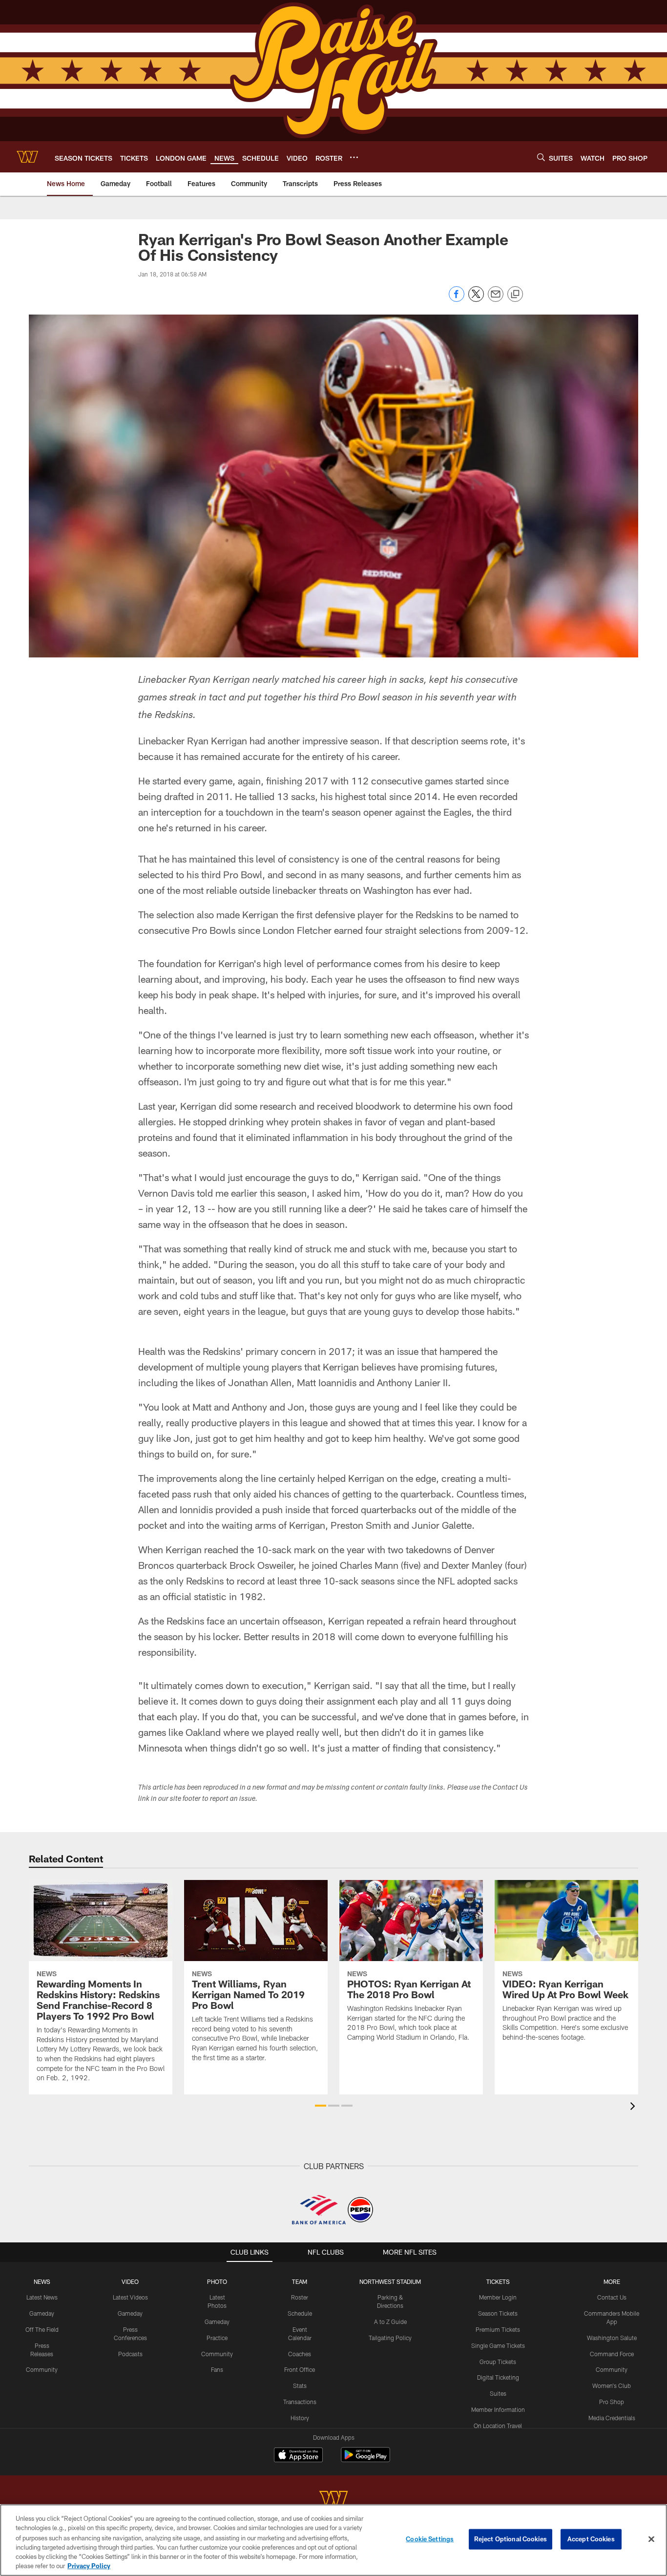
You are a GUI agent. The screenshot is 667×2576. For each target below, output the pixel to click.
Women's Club (612, 2386)
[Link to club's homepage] (27, 157)
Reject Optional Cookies (511, 2539)
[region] (333, 2540)
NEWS (42, 2281)
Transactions (300, 2402)
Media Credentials (612, 2418)
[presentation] (634, 2107)
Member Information (498, 2409)
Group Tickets (498, 2362)
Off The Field (42, 2329)
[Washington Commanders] (333, 2500)
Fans (217, 2369)
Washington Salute (612, 2338)
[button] (321, 2106)
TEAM (300, 2281)
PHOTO (217, 2281)
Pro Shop (612, 2402)
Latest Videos (130, 2297)
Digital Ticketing (498, 2377)
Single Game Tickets (498, 2345)
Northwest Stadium (390, 2281)
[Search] (541, 157)
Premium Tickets (498, 2329)
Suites (498, 2393)
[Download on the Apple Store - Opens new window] (298, 2456)
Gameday (42, 2313)
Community (42, 2369)
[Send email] (496, 299)
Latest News (42, 2297)
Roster (300, 2297)
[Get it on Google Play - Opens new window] (365, 2460)
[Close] (651, 2539)
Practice (217, 2338)
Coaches (300, 2354)
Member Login (498, 2297)
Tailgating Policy (390, 2338)
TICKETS (498, 2281)
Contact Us (612, 2297)
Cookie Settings (430, 2539)
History (300, 2418)
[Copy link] (515, 295)
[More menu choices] (354, 157)
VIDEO (130, 2281)
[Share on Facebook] (457, 299)
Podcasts (130, 2354)
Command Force (612, 2354)
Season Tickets (498, 2313)
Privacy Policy (89, 2566)
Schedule (300, 2313)
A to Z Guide (390, 2322)
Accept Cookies (591, 2539)
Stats (300, 2386)
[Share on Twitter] (476, 299)
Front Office (300, 2369)
